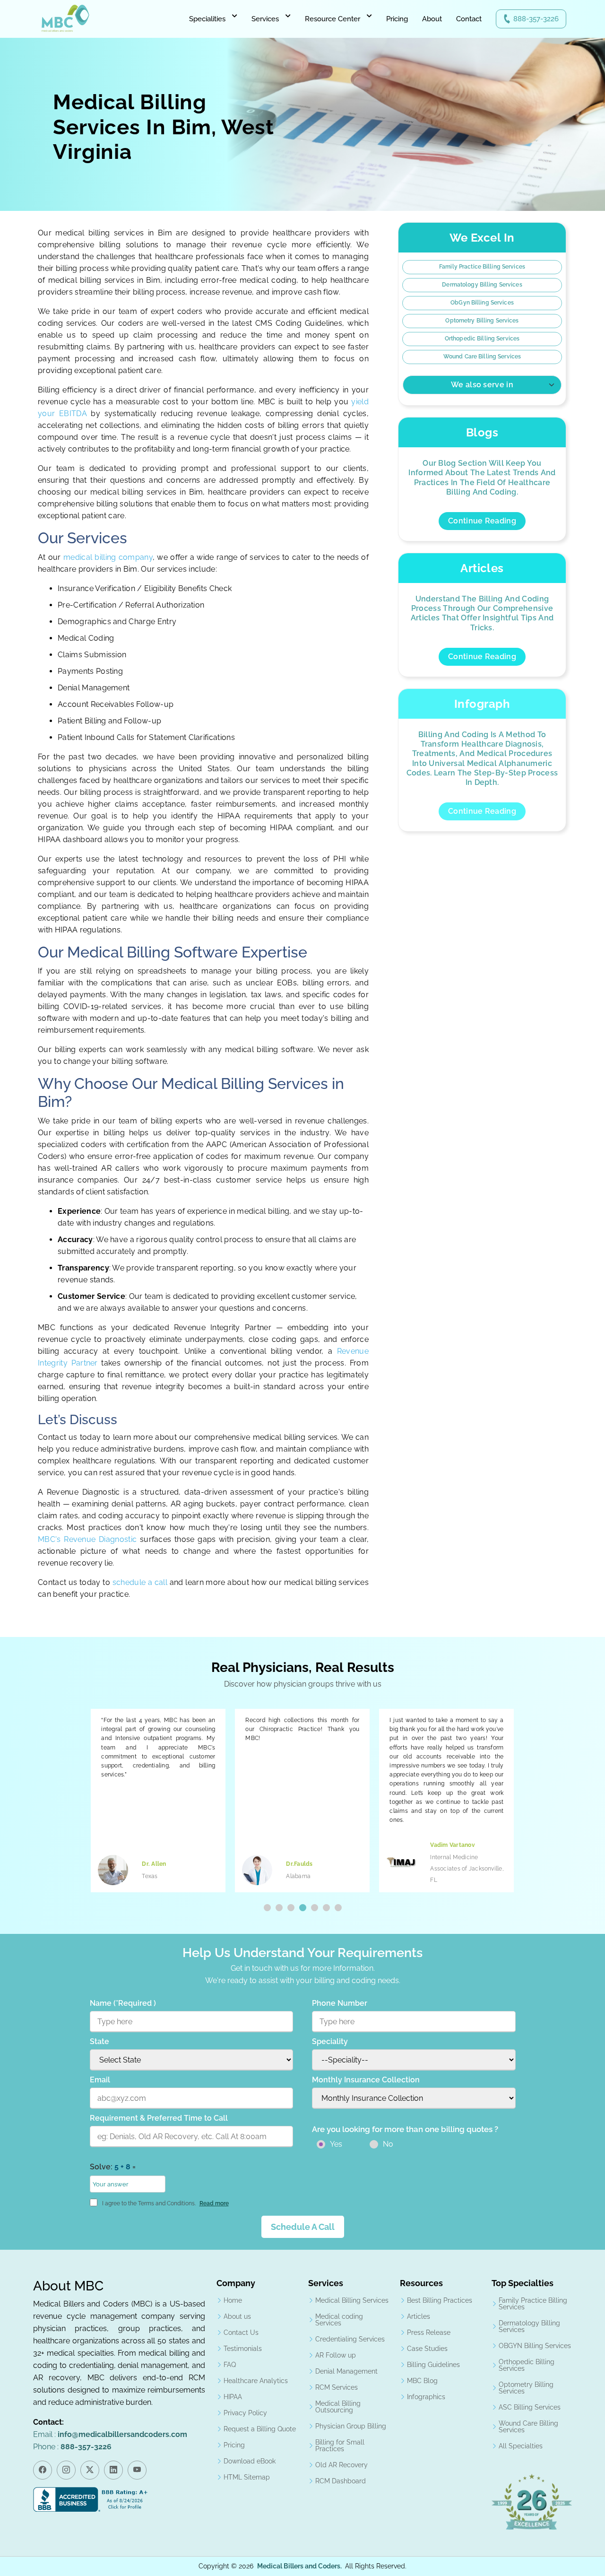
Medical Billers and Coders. (299, 2566)
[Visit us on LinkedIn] (113, 2470)
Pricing (397, 19)
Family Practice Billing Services (482, 267)
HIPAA (233, 2397)
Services (265, 19)
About (432, 19)
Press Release (429, 2332)
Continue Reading (482, 521)
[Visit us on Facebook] (43, 2470)
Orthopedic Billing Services (482, 339)
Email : (110, 2434)
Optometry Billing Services (482, 321)
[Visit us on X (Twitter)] (90, 2470)
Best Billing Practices (440, 2300)
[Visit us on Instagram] (66, 2470)
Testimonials (243, 2349)
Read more (214, 2203)
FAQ (230, 2365)
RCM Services (337, 2387)
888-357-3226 (536, 19)
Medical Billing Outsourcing (338, 2407)
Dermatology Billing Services (482, 285)
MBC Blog (422, 2381)
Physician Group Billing (351, 2426)
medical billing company (108, 557)
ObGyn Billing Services (482, 303)
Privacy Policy (245, 2413)
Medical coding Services (339, 2320)
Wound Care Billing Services (482, 357)
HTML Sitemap (247, 2477)
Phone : (72, 2447)
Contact (469, 19)
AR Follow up (336, 2355)
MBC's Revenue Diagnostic (87, 1539)
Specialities (207, 19)
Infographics (426, 2397)
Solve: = (113, 2167)
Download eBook (250, 2461)
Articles (419, 2316)
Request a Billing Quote (260, 2429)
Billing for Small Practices (340, 2445)
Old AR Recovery (341, 2465)
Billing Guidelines (433, 2365)
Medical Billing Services (352, 2300)
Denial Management (346, 2371)
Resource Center (333, 19)
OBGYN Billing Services (535, 2346)
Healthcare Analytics (256, 2381)
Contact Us (241, 2332)
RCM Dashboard (341, 2481)
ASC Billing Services (530, 2407)
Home (233, 2300)
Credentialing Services (350, 2339)
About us (237, 2316)
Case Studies (427, 2349)
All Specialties (521, 2446)
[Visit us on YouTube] (137, 2470)
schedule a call (141, 1582)
